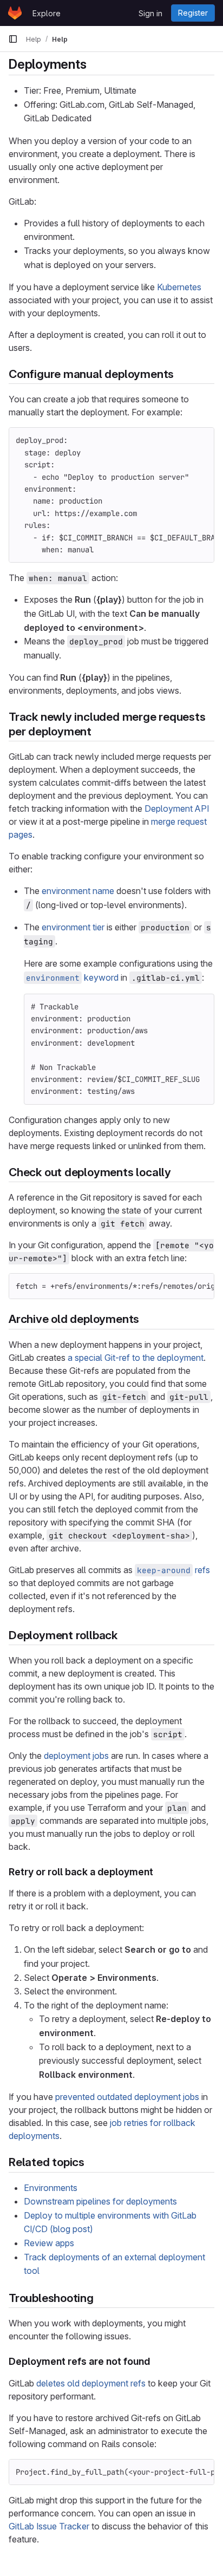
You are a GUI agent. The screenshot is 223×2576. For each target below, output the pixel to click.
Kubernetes (179, 287)
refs (173, 1570)
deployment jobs (76, 1756)
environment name (78, 891)
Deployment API (177, 808)
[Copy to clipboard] (201, 440)
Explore (47, 13)
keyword (72, 977)
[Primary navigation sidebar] (13, 39)
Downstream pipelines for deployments (100, 2201)
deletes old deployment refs (91, 2383)
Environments (51, 2188)
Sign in (150, 13)
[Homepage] (15, 13)
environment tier (73, 927)
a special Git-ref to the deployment (136, 1358)
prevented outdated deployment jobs (127, 2097)
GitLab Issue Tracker (49, 2526)
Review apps (49, 2243)
